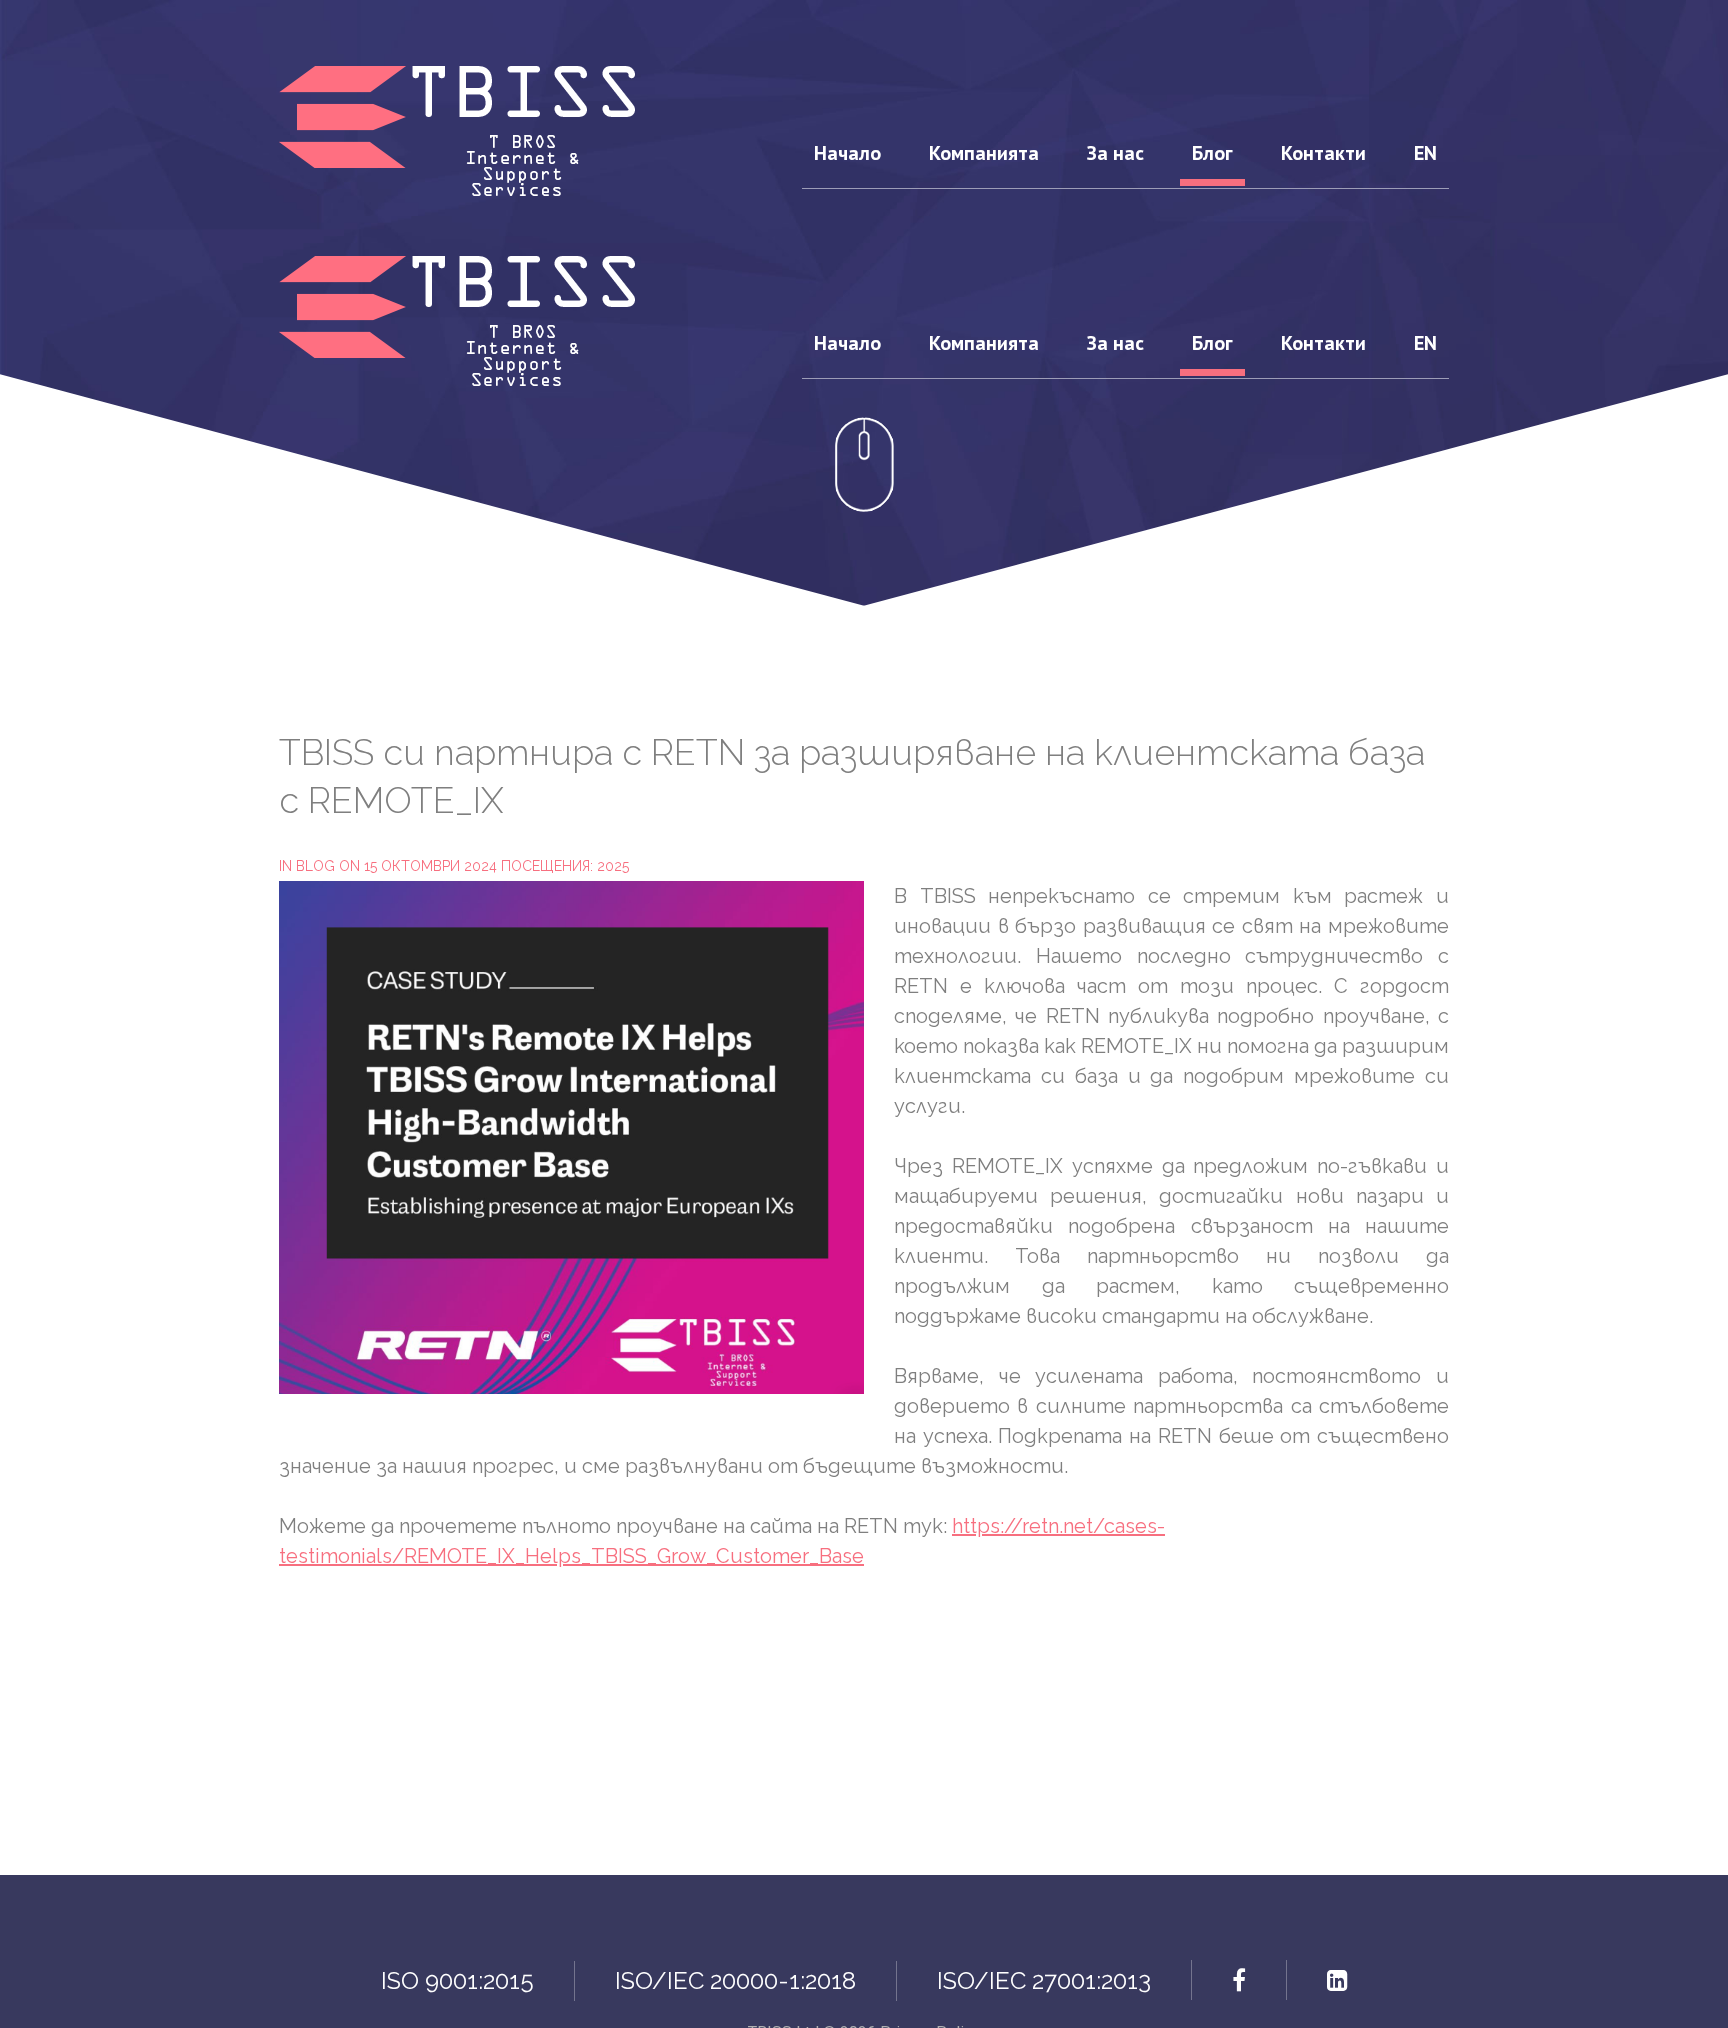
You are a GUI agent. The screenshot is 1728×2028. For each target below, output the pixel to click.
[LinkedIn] (1337, 1980)
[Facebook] (1239, 1980)
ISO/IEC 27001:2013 (1044, 1980)
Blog (315, 866)
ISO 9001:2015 (457, 1980)
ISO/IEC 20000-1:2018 (735, 1980)
